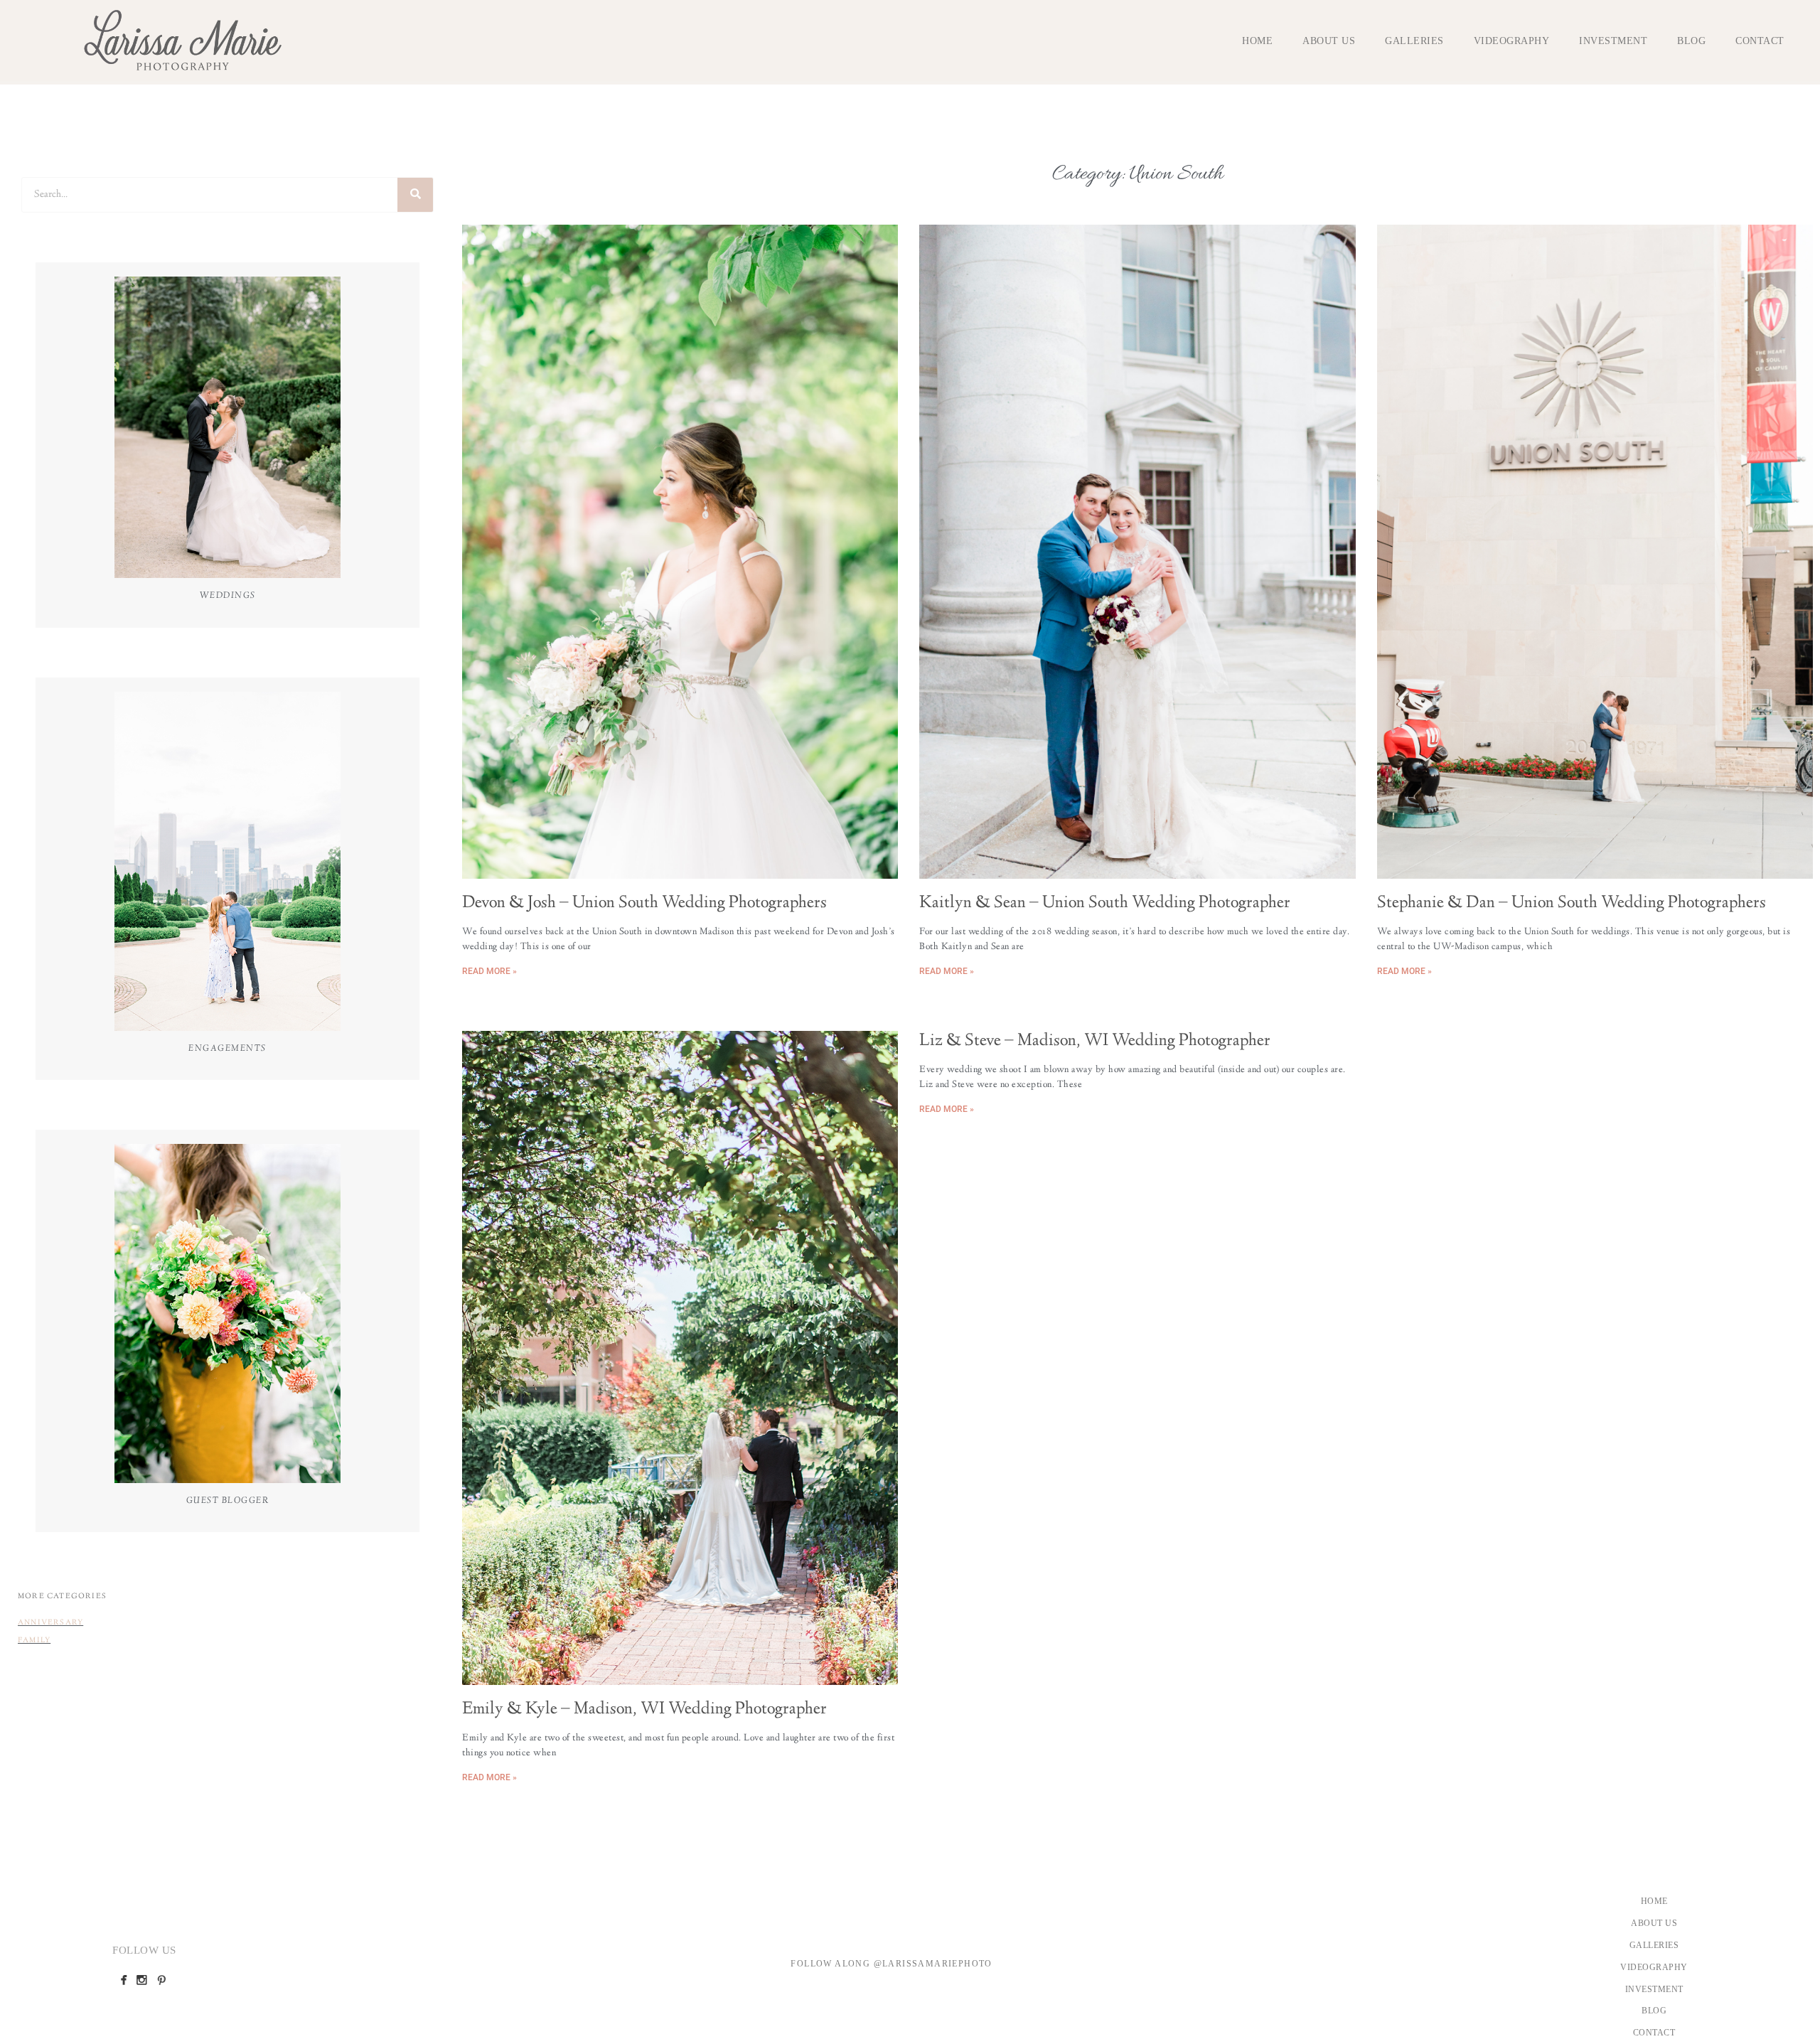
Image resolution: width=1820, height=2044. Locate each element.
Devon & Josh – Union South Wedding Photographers (644, 904)
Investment (1613, 41)
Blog (1691, 41)
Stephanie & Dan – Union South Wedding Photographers (1572, 904)
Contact (1760, 41)
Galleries (1414, 41)
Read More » (489, 971)
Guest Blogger (228, 1501)
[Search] (415, 195)
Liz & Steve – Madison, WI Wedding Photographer (1095, 1042)
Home (1257, 41)
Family (34, 1641)
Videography (1512, 41)
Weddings (228, 596)
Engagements (227, 1049)
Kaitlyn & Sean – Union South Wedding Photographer (1105, 904)
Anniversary (50, 1623)
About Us (1329, 41)
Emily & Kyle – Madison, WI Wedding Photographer (644, 1710)
